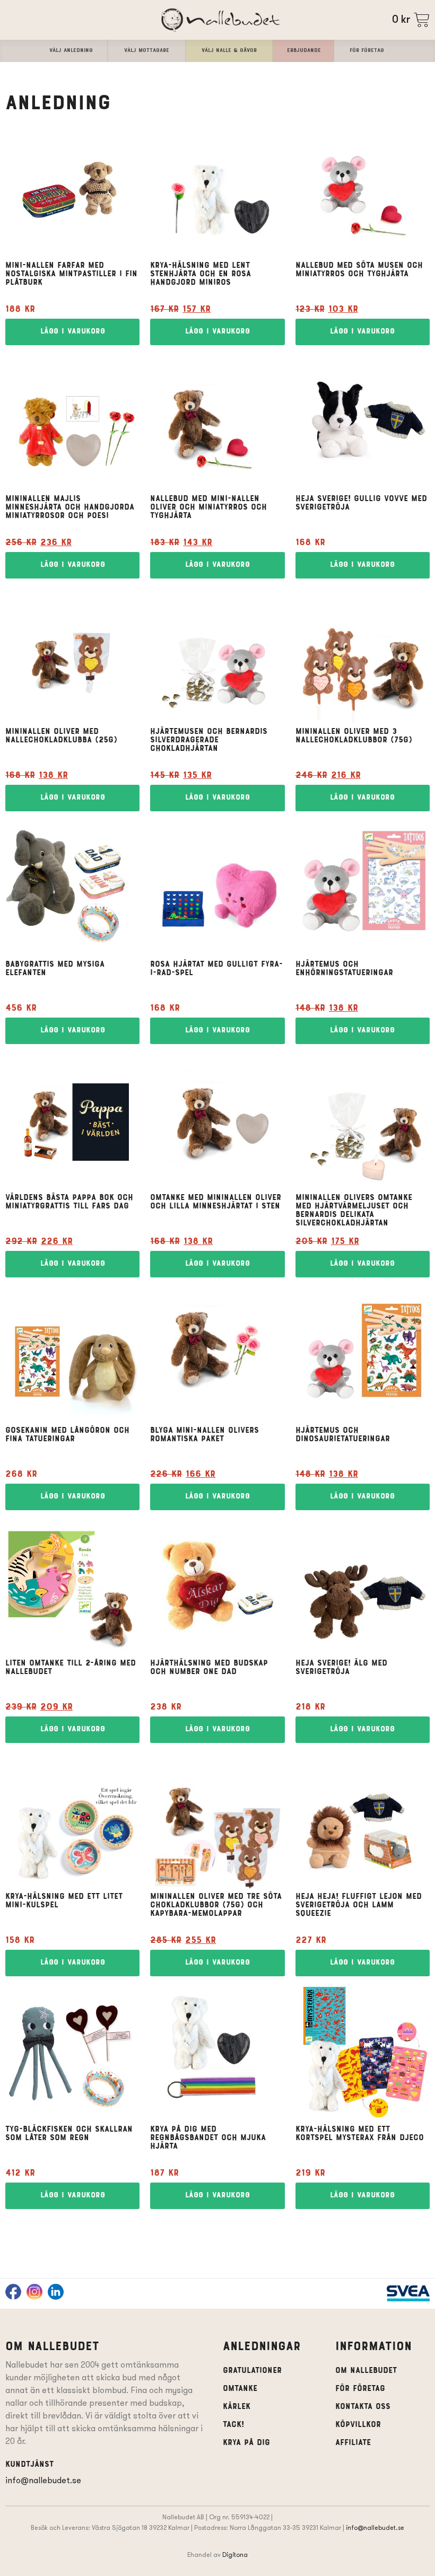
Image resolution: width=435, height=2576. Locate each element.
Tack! (233, 2425)
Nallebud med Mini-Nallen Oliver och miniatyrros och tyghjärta (208, 507)
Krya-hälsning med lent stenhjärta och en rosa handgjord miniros (201, 274)
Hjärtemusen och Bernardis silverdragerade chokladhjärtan (209, 740)
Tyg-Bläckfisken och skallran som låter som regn (69, 2134)
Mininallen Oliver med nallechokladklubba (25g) (61, 736)
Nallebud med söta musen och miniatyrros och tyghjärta (359, 270)
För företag (360, 2389)
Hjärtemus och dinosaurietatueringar (343, 1435)
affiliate (353, 2443)
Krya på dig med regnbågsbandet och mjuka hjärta (208, 2138)
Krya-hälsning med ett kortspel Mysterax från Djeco (360, 2134)
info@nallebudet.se (43, 2480)
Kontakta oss (363, 2407)
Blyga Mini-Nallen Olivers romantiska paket (205, 1435)
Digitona (235, 2555)
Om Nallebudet (366, 2371)
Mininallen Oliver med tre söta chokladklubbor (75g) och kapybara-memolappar (216, 1905)
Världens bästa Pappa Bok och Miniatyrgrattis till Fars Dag (69, 1202)
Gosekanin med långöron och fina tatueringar (67, 1435)
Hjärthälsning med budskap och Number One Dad (209, 1668)
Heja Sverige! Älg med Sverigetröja (341, 1668)
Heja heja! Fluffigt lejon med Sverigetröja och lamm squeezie (359, 1905)
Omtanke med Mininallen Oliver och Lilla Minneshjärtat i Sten (216, 1202)
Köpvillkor (358, 2425)
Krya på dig (246, 2443)
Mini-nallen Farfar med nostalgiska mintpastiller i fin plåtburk (71, 274)
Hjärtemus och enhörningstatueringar (344, 969)
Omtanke (240, 2389)
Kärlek (237, 2407)
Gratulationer (252, 2371)
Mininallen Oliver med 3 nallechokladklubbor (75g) (354, 736)
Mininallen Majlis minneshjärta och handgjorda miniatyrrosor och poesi (70, 507)
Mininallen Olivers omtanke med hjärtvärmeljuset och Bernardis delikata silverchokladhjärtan (354, 1211)
